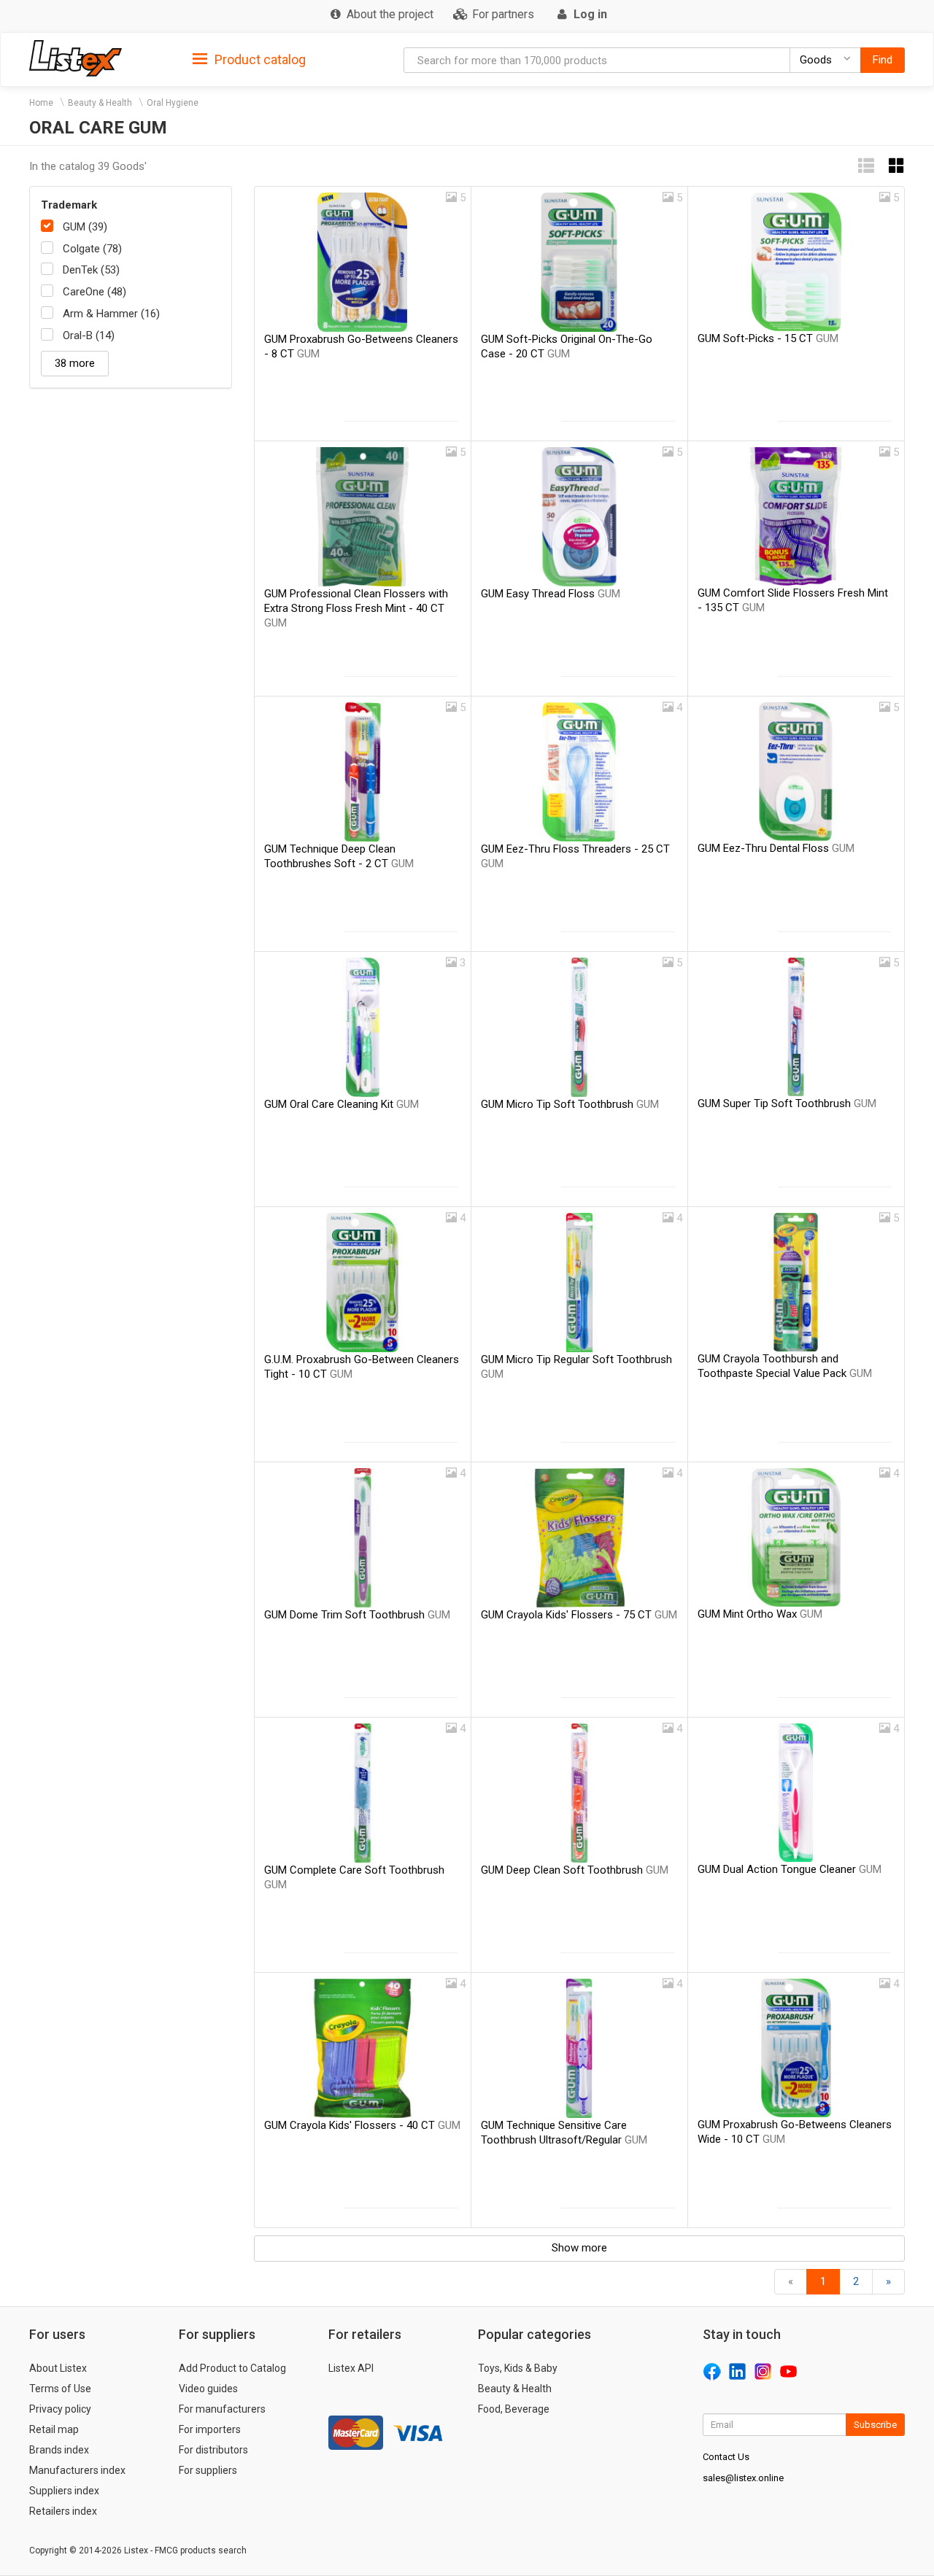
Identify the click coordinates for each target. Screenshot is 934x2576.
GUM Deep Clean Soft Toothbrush (575, 1870)
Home (41, 103)
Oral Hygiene (173, 103)
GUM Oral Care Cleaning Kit (341, 1104)
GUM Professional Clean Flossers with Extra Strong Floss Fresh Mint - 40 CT (356, 608)
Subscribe (875, 2425)
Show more (579, 2248)
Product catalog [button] (259, 59)
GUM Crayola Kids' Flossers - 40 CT (362, 2125)
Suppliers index (64, 2491)
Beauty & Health (100, 103)
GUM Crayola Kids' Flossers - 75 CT (579, 1615)
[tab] (249, 59)
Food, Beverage (514, 2409)
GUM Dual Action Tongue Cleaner (790, 1869)
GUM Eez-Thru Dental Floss (776, 848)
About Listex (58, 2368)
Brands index (59, 2450)
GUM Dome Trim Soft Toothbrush (357, 1615)
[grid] (897, 166)
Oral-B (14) (89, 335)
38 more (75, 363)
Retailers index (63, 2511)
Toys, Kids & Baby (518, 2368)
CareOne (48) (94, 292)
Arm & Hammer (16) (111, 314)
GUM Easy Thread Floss (551, 594)
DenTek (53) (91, 270)
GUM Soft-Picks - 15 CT (768, 338)
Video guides (208, 2389)
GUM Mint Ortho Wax (760, 1614)
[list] (866, 166)
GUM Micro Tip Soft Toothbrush (570, 1104)
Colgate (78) (92, 249)
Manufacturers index (77, 2470)
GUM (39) (85, 227)
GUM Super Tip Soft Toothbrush (787, 1103)
